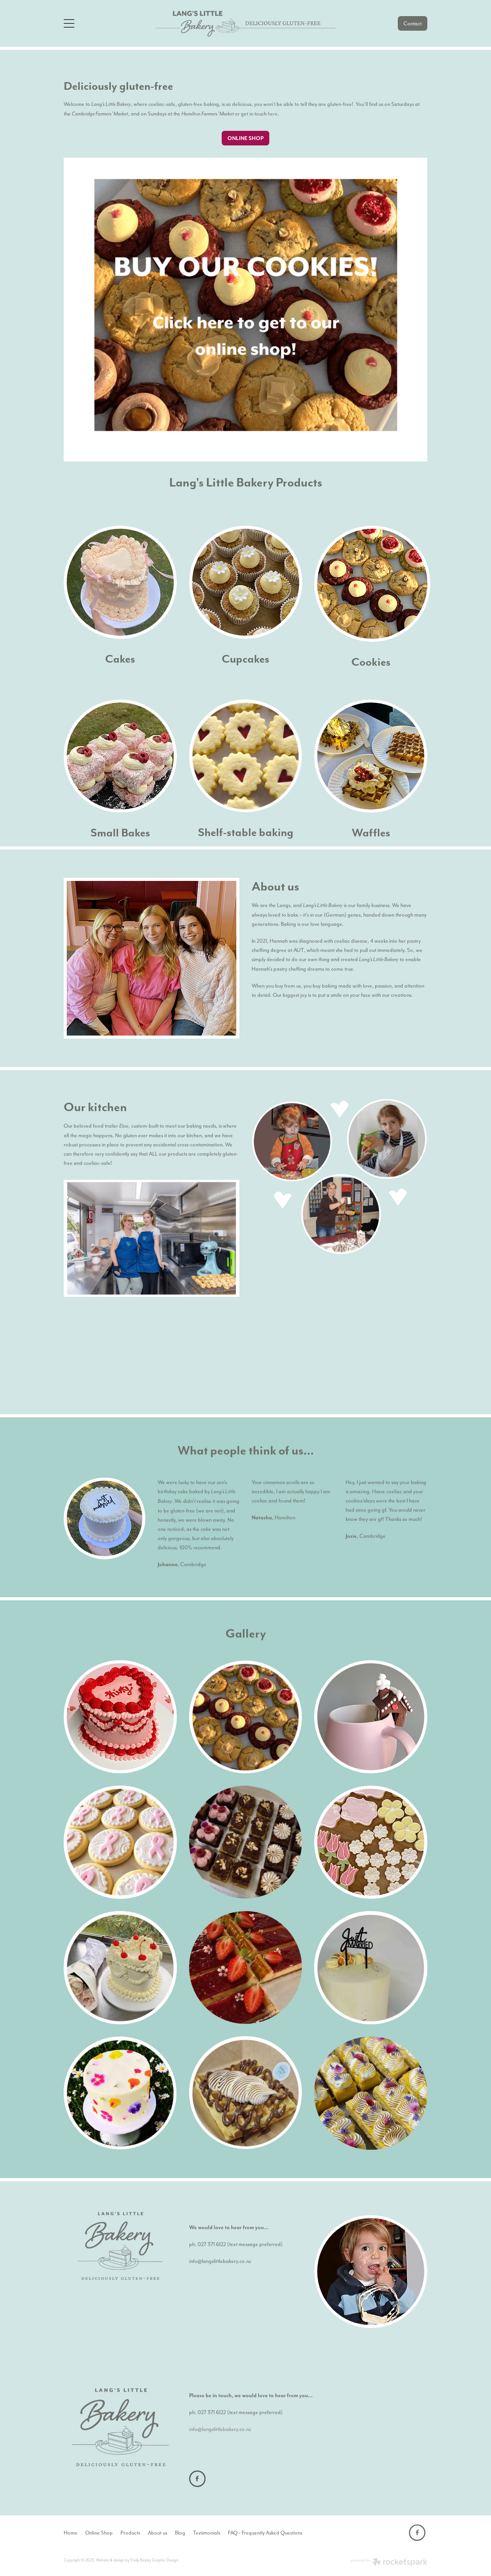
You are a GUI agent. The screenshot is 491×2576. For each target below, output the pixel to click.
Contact (413, 23)
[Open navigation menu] (109, 23)
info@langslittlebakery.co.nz (220, 2261)
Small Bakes (120, 832)
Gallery (246, 1633)
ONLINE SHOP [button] (245, 138)
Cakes (120, 659)
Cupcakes (245, 659)
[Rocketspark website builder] (389, 2563)
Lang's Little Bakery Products (246, 482)
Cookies (371, 662)
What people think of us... (246, 1450)
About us (275, 886)
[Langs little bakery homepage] (245, 23)
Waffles (371, 832)
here (273, 114)
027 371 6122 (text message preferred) (240, 2244)
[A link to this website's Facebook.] (197, 2479)
